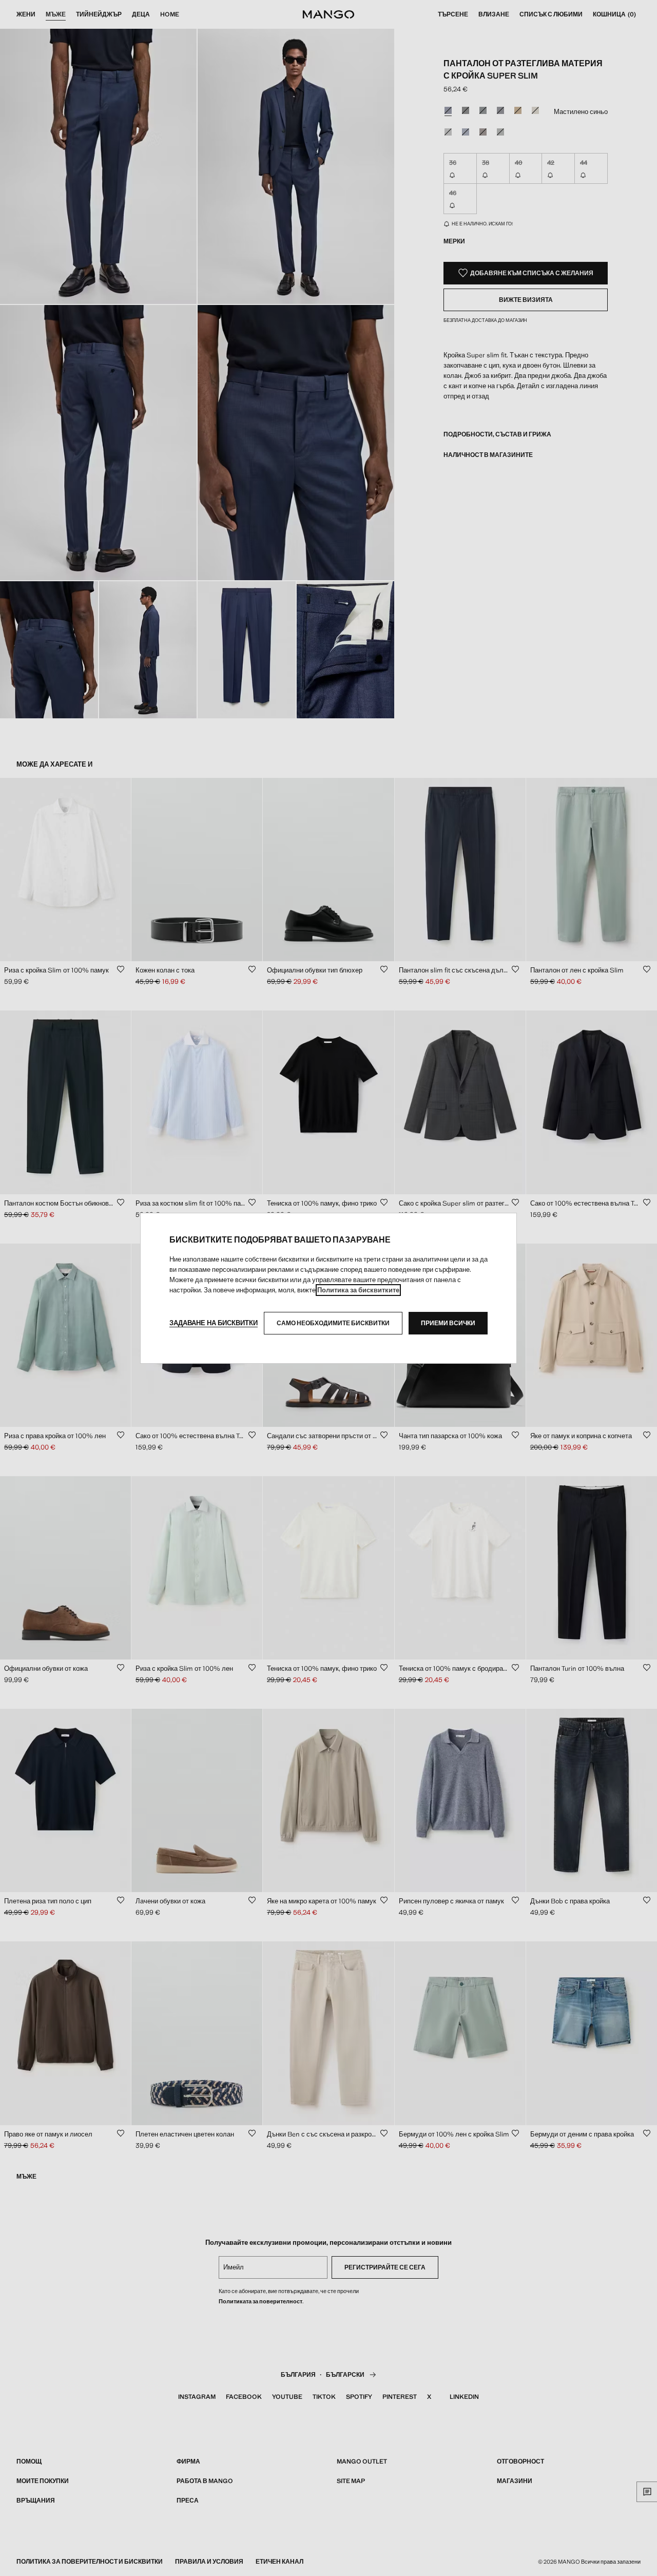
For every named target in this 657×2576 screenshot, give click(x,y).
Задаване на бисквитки (214, 1323)
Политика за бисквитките (358, 1290)
